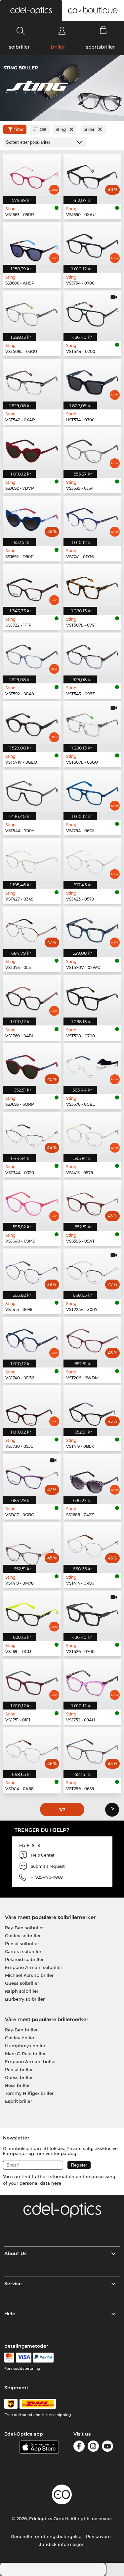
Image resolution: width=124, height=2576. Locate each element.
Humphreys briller (25, 2046)
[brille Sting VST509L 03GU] (32, 312)
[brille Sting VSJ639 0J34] (93, 449)
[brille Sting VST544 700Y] (32, 791)
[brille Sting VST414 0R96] (93, 1543)
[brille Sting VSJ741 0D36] (93, 517)
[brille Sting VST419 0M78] (32, 1543)
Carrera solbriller (23, 1951)
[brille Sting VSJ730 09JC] (32, 1407)
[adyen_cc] (9, 2358)
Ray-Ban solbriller (24, 1928)
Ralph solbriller (22, 1991)
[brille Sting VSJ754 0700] (93, 243)
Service (13, 2284)
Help (10, 2314)
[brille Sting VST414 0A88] (32, 1749)
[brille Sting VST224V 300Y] (93, 1270)
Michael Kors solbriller (29, 1975)
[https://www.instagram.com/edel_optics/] (93, 2447)
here (56, 2183)
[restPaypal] (43, 2358)
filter (19, 129)
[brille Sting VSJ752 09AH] (93, 1680)
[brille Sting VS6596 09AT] (93, 1201)
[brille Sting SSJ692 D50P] (32, 517)
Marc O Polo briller (25, 2054)
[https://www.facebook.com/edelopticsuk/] (79, 2447)
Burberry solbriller (25, 1999)
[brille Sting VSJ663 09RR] (32, 175)
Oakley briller (20, 2038)
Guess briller (19, 2077)
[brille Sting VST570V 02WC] (93, 928)
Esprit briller (19, 2101)
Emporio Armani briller (30, 2061)
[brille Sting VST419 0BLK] (93, 1407)
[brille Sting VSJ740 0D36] (32, 1338)
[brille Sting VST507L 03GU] (93, 723)
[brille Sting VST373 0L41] (32, 928)
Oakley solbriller (23, 1936)
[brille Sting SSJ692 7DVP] (32, 449)
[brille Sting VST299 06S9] (93, 1749)
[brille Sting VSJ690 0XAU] (93, 175)
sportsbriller (101, 47)
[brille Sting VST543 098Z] (93, 654)
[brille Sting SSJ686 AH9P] (32, 243)
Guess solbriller (22, 1983)
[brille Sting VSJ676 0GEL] (93, 1065)
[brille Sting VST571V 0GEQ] (32, 723)
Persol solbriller (22, 1943)
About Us (15, 2253)
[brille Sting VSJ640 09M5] (32, 1201)
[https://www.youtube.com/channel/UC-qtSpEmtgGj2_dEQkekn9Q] (107, 2447)
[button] (31, 11)
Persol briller (19, 2069)
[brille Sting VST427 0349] (32, 859)
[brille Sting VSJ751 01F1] (32, 1680)
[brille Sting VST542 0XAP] (32, 380)
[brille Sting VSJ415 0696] (32, 1270)
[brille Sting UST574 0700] (93, 380)
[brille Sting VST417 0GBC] (32, 1475)
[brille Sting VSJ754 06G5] (93, 791)
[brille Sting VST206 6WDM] (93, 1338)
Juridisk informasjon (62, 2544)
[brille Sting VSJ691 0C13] (32, 1612)
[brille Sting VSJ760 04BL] (32, 996)
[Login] (62, 31)
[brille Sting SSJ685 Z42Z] (93, 1475)
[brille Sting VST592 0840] (32, 654)
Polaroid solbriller (24, 1959)
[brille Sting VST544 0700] (93, 312)
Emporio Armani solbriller (34, 1967)
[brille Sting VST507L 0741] (93, 585)
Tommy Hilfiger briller (29, 2093)
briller (58, 47)
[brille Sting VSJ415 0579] (93, 1133)
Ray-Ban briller (21, 2030)
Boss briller (17, 2085)
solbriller (19, 47)
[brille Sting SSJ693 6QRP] (32, 1065)
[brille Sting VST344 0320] (32, 1133)
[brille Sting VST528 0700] (93, 996)
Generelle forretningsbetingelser (47, 2536)
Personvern (98, 2536)
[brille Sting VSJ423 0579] (93, 859)
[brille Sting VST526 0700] (93, 1612)
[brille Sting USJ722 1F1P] (32, 585)
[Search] (21, 31)
